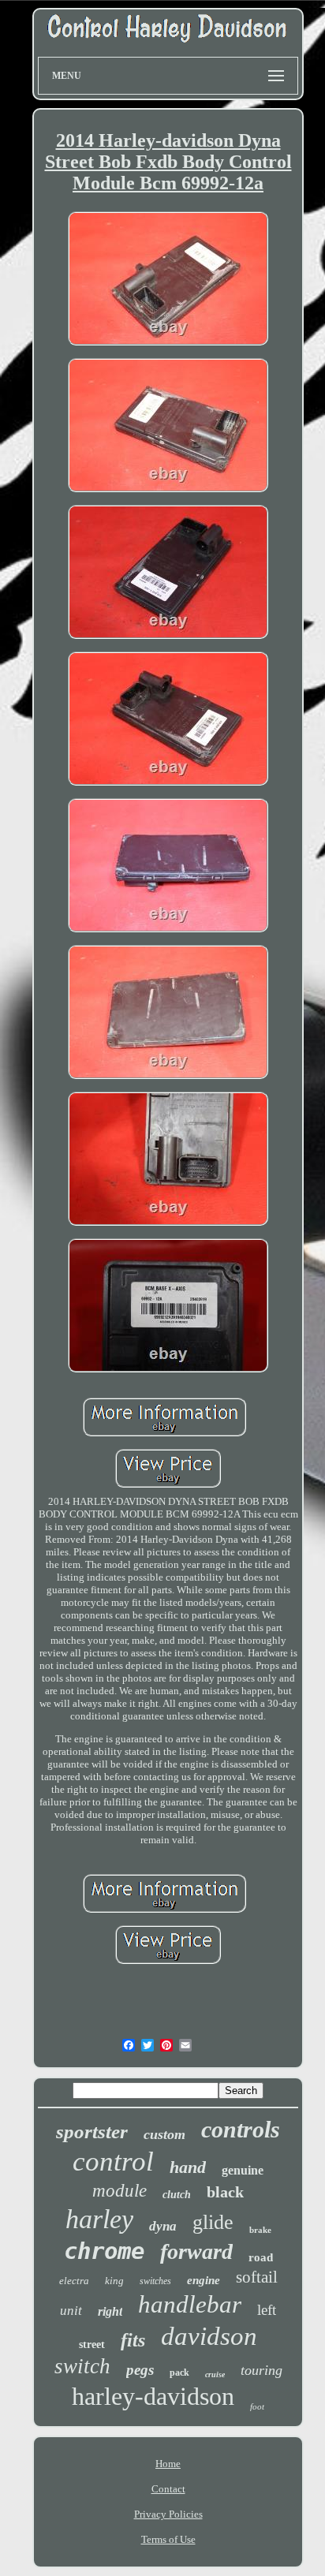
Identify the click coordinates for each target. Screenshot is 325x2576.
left (267, 2310)
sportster (92, 2132)
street (92, 2345)
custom (164, 2134)
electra (74, 2281)
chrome (104, 2251)
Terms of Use (168, 2539)
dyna (163, 2226)
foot (257, 2406)
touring (261, 2370)
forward (196, 2251)
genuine (243, 2170)
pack (179, 2373)
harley (99, 2219)
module (120, 2191)
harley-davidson (153, 2396)
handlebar (190, 2304)
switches (155, 2281)
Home (168, 2464)
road (261, 2257)
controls (241, 2129)
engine (204, 2280)
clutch (177, 2195)
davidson (209, 2336)
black (225, 2192)
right (110, 2311)
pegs (140, 2370)
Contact (168, 2489)
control (113, 2162)
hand (188, 2167)
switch (82, 2366)
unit (71, 2311)
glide (213, 2222)
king (114, 2281)
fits (133, 2340)
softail (257, 2277)
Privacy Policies (168, 2514)
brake (260, 2230)
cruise (215, 2374)
